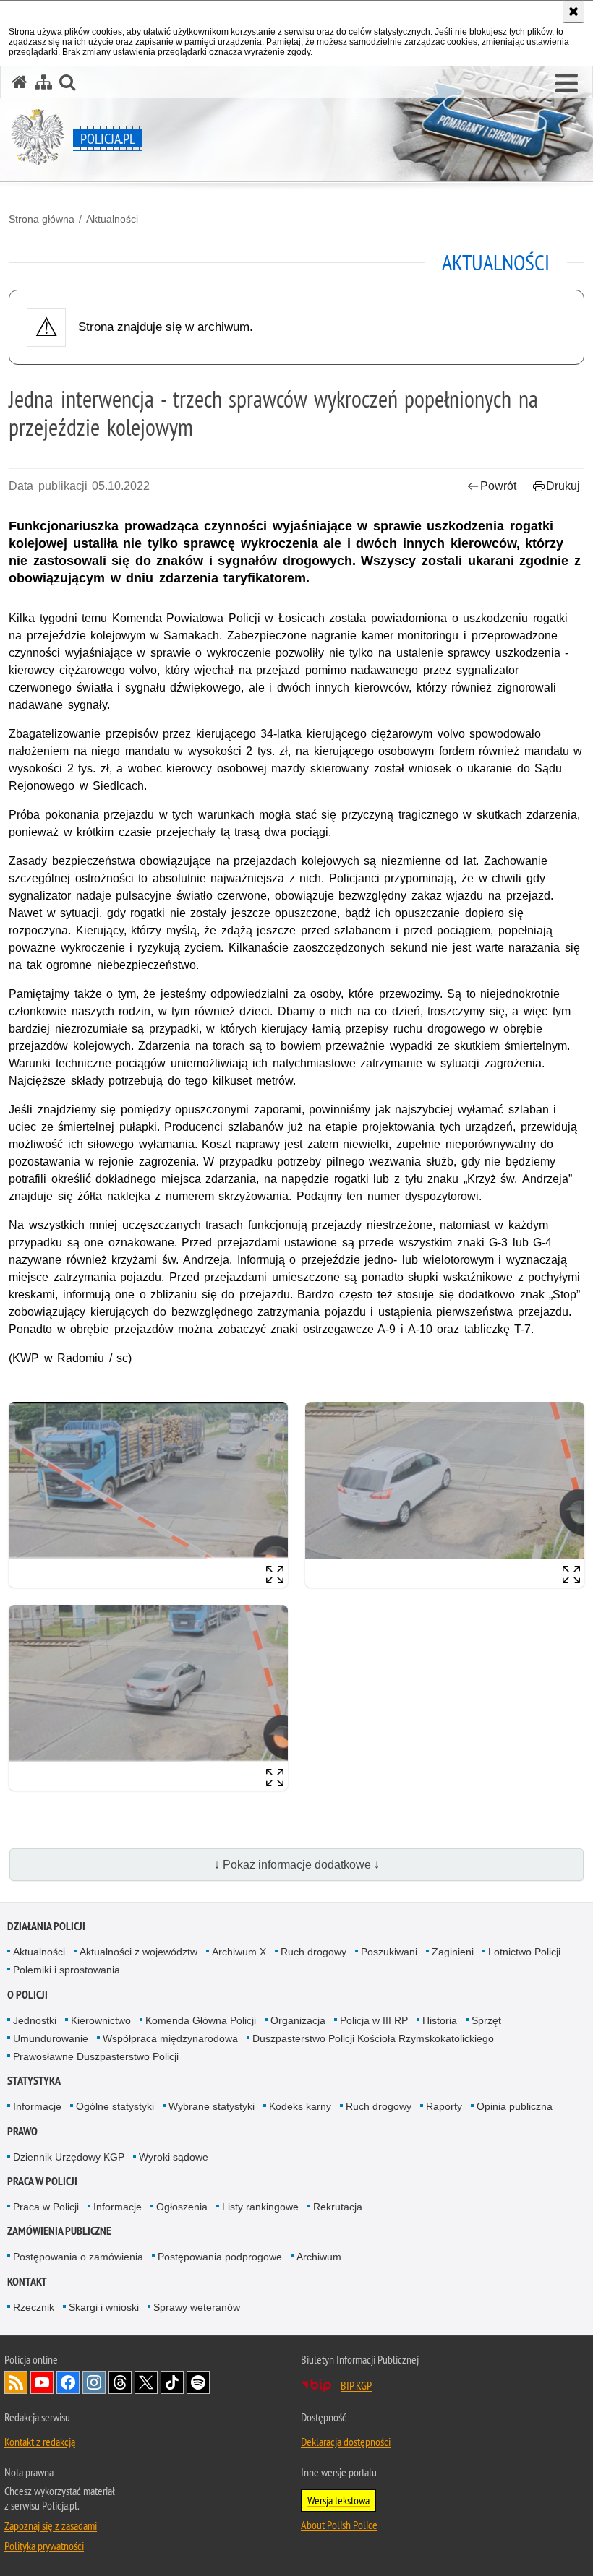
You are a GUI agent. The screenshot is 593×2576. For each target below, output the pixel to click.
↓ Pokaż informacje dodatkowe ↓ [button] (297, 1865)
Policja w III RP (374, 2020)
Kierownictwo (101, 2020)
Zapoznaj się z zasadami (51, 2525)
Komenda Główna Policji (201, 2020)
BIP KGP (356, 2385)
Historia (440, 2020)
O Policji (27, 1995)
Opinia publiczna (515, 2106)
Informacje (37, 2106)
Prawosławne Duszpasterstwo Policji (96, 2056)
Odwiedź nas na (42, 2382)
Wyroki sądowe (174, 2157)
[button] (567, 84)
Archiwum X (239, 1952)
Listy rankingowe (260, 2207)
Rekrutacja (338, 2207)
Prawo (22, 2131)
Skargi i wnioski (104, 2307)
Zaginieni (453, 1952)
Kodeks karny (300, 2106)
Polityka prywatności (44, 2546)
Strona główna (42, 219)
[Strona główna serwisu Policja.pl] (20, 82)
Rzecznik (34, 2307)
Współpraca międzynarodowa (170, 2038)
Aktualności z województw (138, 1952)
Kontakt (27, 2282)
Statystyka (34, 2081)
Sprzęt (486, 2020)
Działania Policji (46, 1926)
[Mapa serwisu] (43, 82)
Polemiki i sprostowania (67, 1970)
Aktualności (112, 219)
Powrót (498, 486)
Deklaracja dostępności (346, 2442)
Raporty (444, 2106)
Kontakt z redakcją (40, 2442)
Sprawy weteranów (197, 2307)
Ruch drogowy (313, 1952)
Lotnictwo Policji (524, 1952)
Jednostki (35, 2020)
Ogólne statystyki (115, 2106)
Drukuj (563, 486)
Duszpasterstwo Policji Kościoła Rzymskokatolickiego (373, 2038)
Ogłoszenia (182, 2207)
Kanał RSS (16, 2382)
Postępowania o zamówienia (78, 2257)
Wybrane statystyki (212, 2106)
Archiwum (319, 2257)
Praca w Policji (42, 2181)
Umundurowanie (51, 2038)
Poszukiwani (389, 1952)
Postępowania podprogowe (220, 2257)
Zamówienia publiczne (59, 2231)
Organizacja (298, 2020)
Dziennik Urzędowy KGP (69, 2157)
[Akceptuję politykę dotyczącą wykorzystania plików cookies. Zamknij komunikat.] (573, 12)
